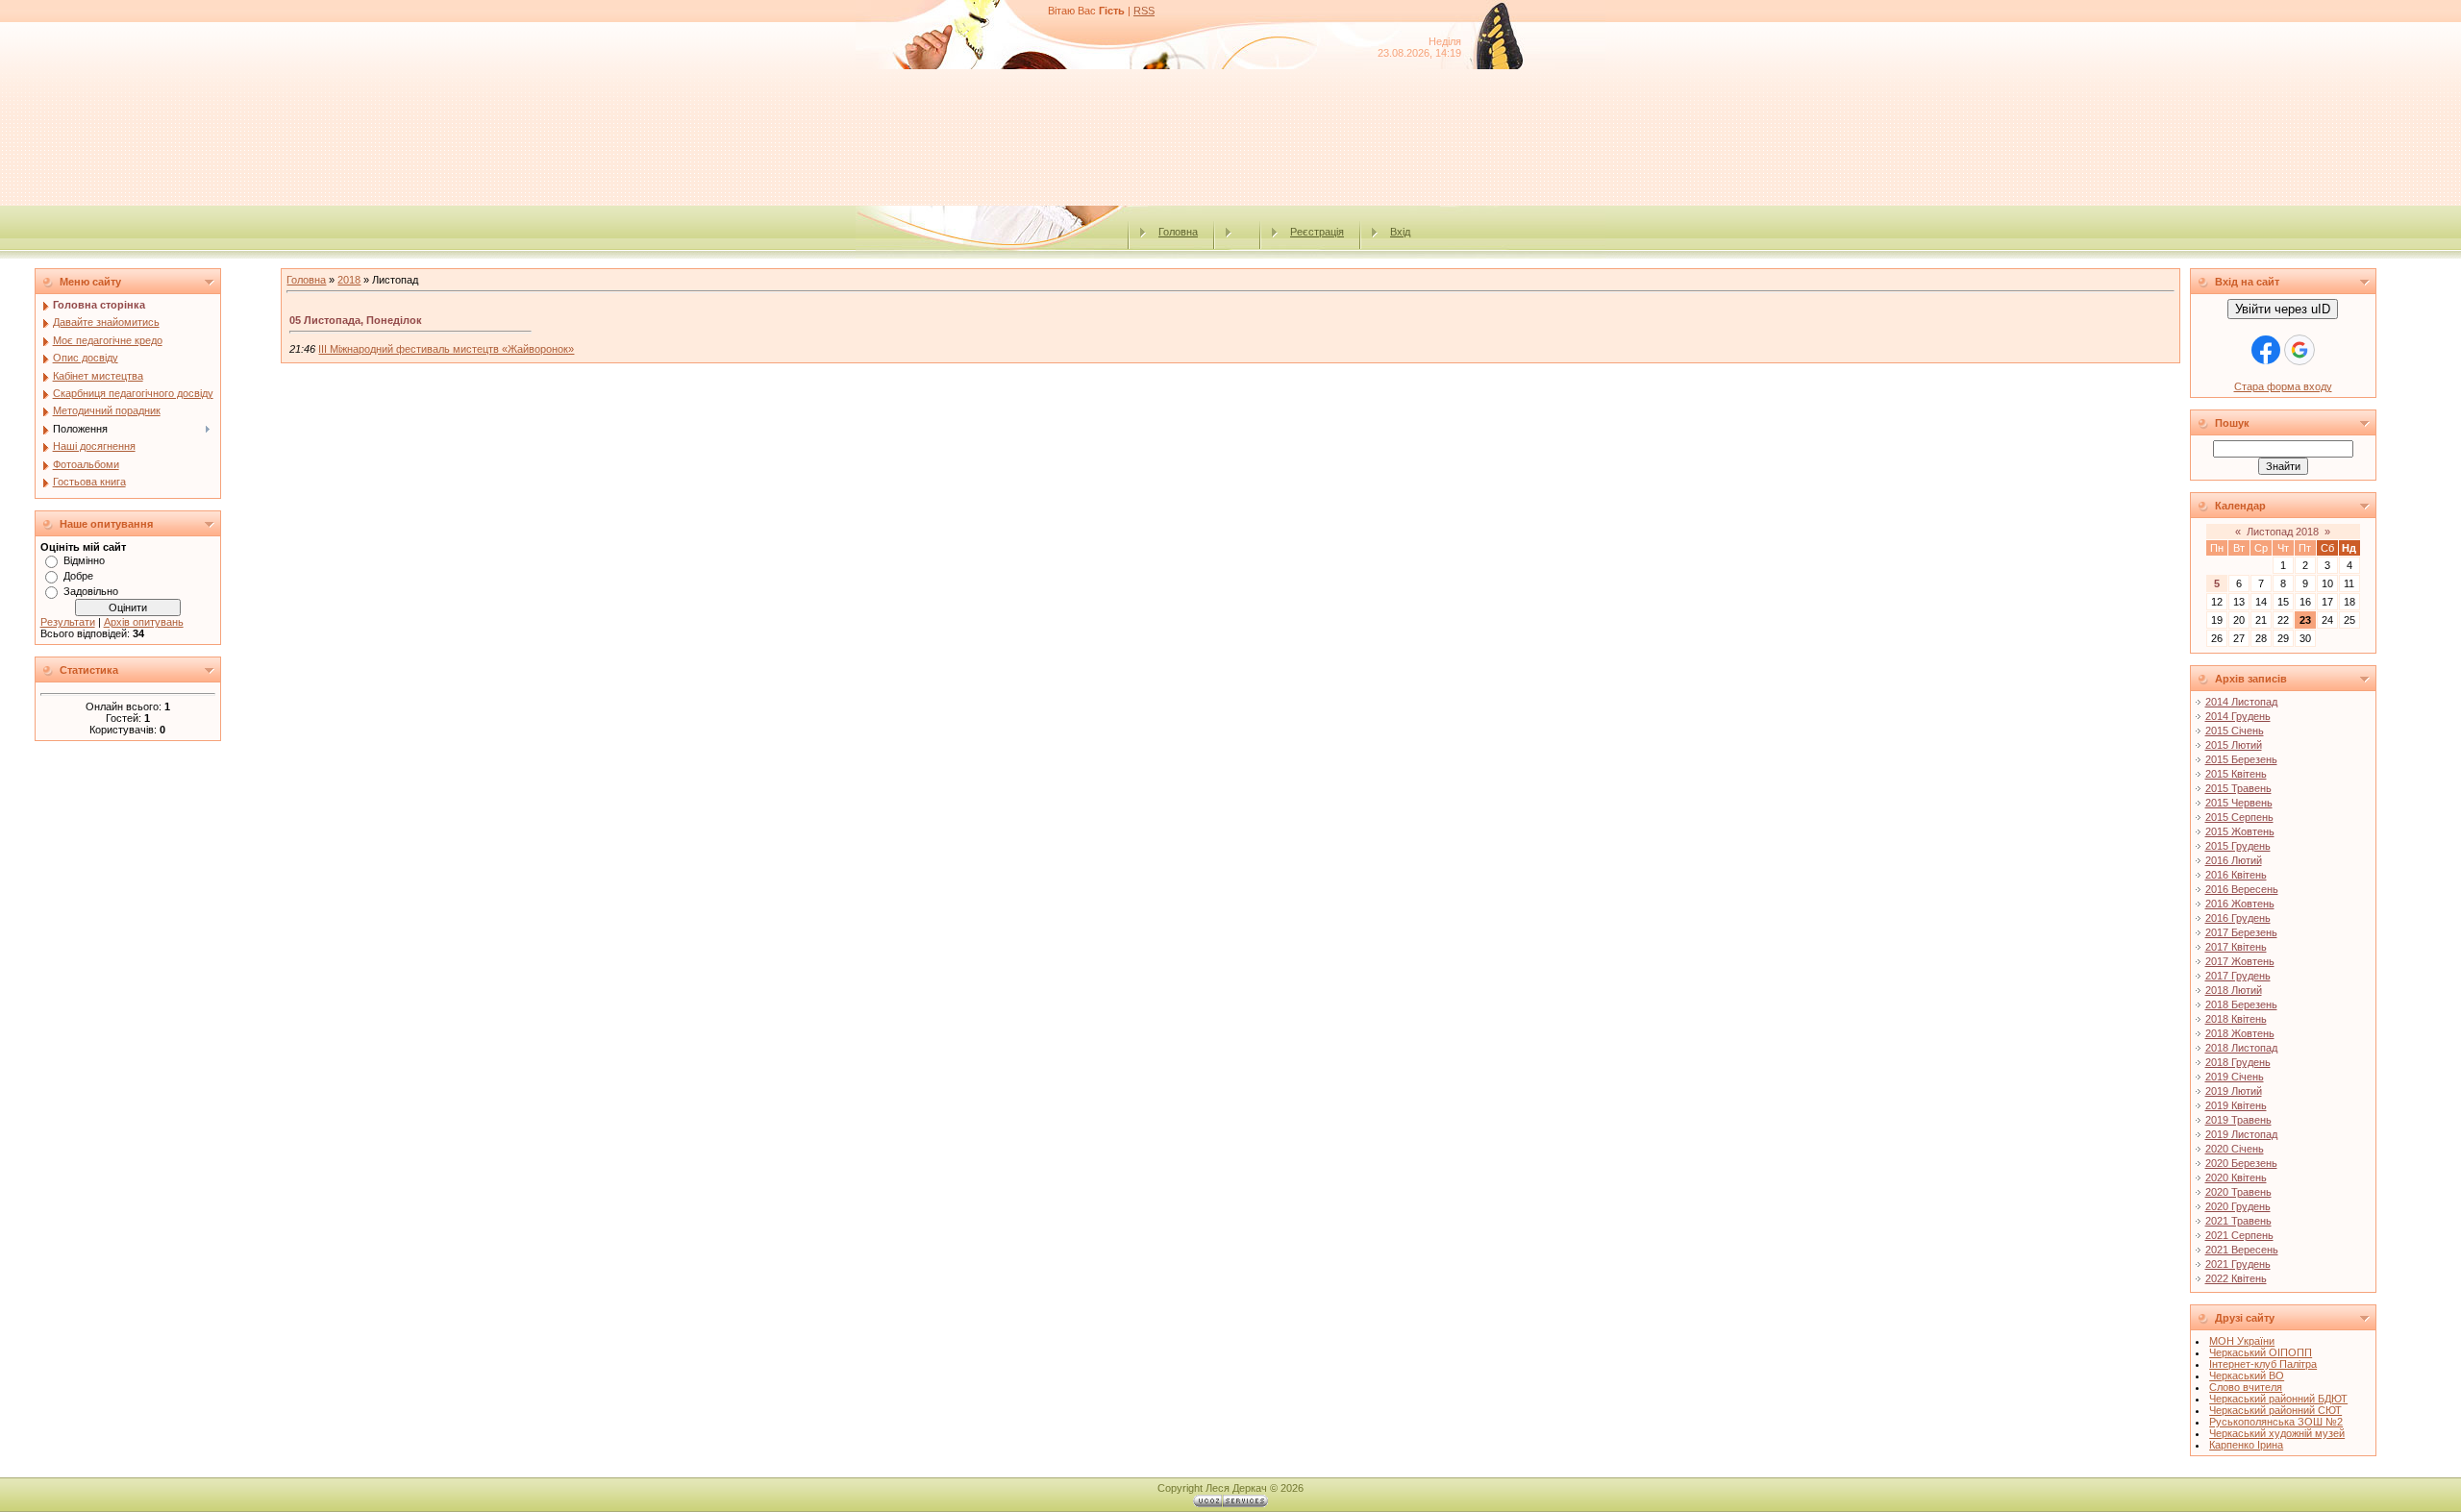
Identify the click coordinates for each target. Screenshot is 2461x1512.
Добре (78, 576)
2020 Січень (2235, 1149)
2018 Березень (2241, 1004)
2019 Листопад (2241, 1134)
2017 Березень (2241, 932)
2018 (349, 280)
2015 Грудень (2238, 846)
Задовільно (91, 591)
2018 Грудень (2238, 1062)
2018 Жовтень (2240, 1033)
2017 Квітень (2236, 947)
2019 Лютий (2234, 1091)
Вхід (1400, 232)
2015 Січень (2235, 731)
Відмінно (84, 560)
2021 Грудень (2238, 1264)
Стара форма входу (2283, 386)
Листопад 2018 (2283, 532)
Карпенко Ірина (2246, 1445)
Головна (1178, 232)
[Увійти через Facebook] (2266, 350)
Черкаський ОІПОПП (2261, 1352)
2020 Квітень (2236, 1177)
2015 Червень (2239, 803)
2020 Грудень (2238, 1206)
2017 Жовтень (2240, 961)
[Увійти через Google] (2299, 350)
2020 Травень (2238, 1192)
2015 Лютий (2234, 745)
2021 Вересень (2242, 1250)
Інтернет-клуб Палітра (2263, 1364)
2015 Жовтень (2240, 831)
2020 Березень (2241, 1163)
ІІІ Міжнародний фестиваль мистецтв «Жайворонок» (446, 349)
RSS (1144, 11)
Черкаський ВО (2247, 1376)
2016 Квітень (2236, 875)
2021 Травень (2238, 1221)
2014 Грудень (2238, 716)
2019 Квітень (2236, 1105)
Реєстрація (1317, 232)
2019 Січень (2235, 1077)
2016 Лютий (2234, 860)
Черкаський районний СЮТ (2275, 1410)
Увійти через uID (2283, 309)
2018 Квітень (2236, 1019)
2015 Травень (2238, 788)
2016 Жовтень (2240, 904)
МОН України (2242, 1341)
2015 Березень (2241, 759)
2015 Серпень (2239, 817)
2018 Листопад (2241, 1048)
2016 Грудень (2238, 918)
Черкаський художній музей (2277, 1433)
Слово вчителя (2246, 1387)
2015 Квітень (2236, 774)
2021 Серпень (2239, 1235)
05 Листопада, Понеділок (356, 320)
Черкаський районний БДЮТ (2278, 1399)
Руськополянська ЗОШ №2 (2276, 1422)
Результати (68, 622)
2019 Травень (2238, 1120)
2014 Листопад (2241, 702)
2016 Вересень (2242, 889)
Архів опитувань (144, 622)
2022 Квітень (2236, 1278)
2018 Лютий (2234, 990)
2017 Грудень (2238, 976)
